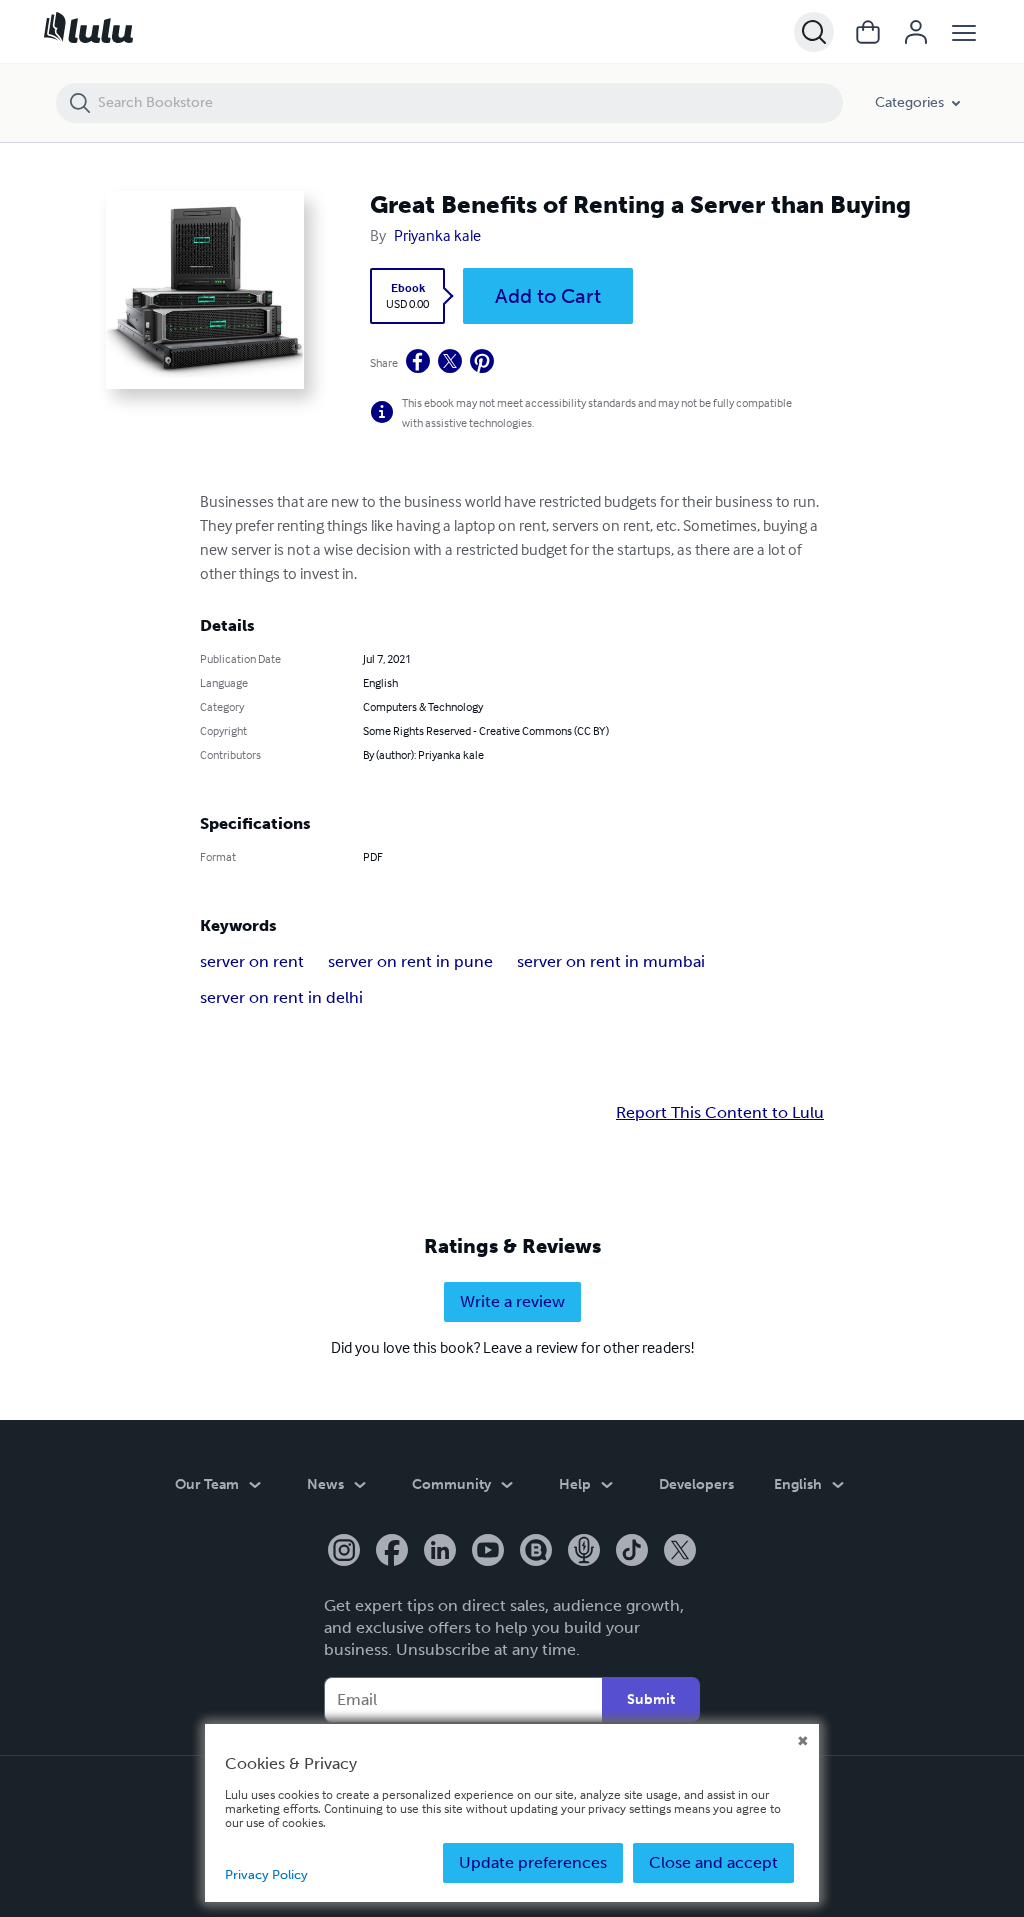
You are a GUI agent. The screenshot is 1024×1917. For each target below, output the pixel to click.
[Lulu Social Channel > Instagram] (344, 1552)
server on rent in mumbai (611, 961)
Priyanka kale (437, 235)
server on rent (252, 961)
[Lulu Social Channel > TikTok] (632, 1552)
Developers (696, 1484)
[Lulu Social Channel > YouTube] (488, 1552)
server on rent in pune (410, 961)
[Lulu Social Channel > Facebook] (392, 1552)
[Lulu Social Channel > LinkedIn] (440, 1552)
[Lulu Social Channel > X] (680, 1552)
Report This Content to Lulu (720, 1113)
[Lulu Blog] (536, 1552)
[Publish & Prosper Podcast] (584, 1552)
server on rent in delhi (281, 997)
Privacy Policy (266, 1874)
